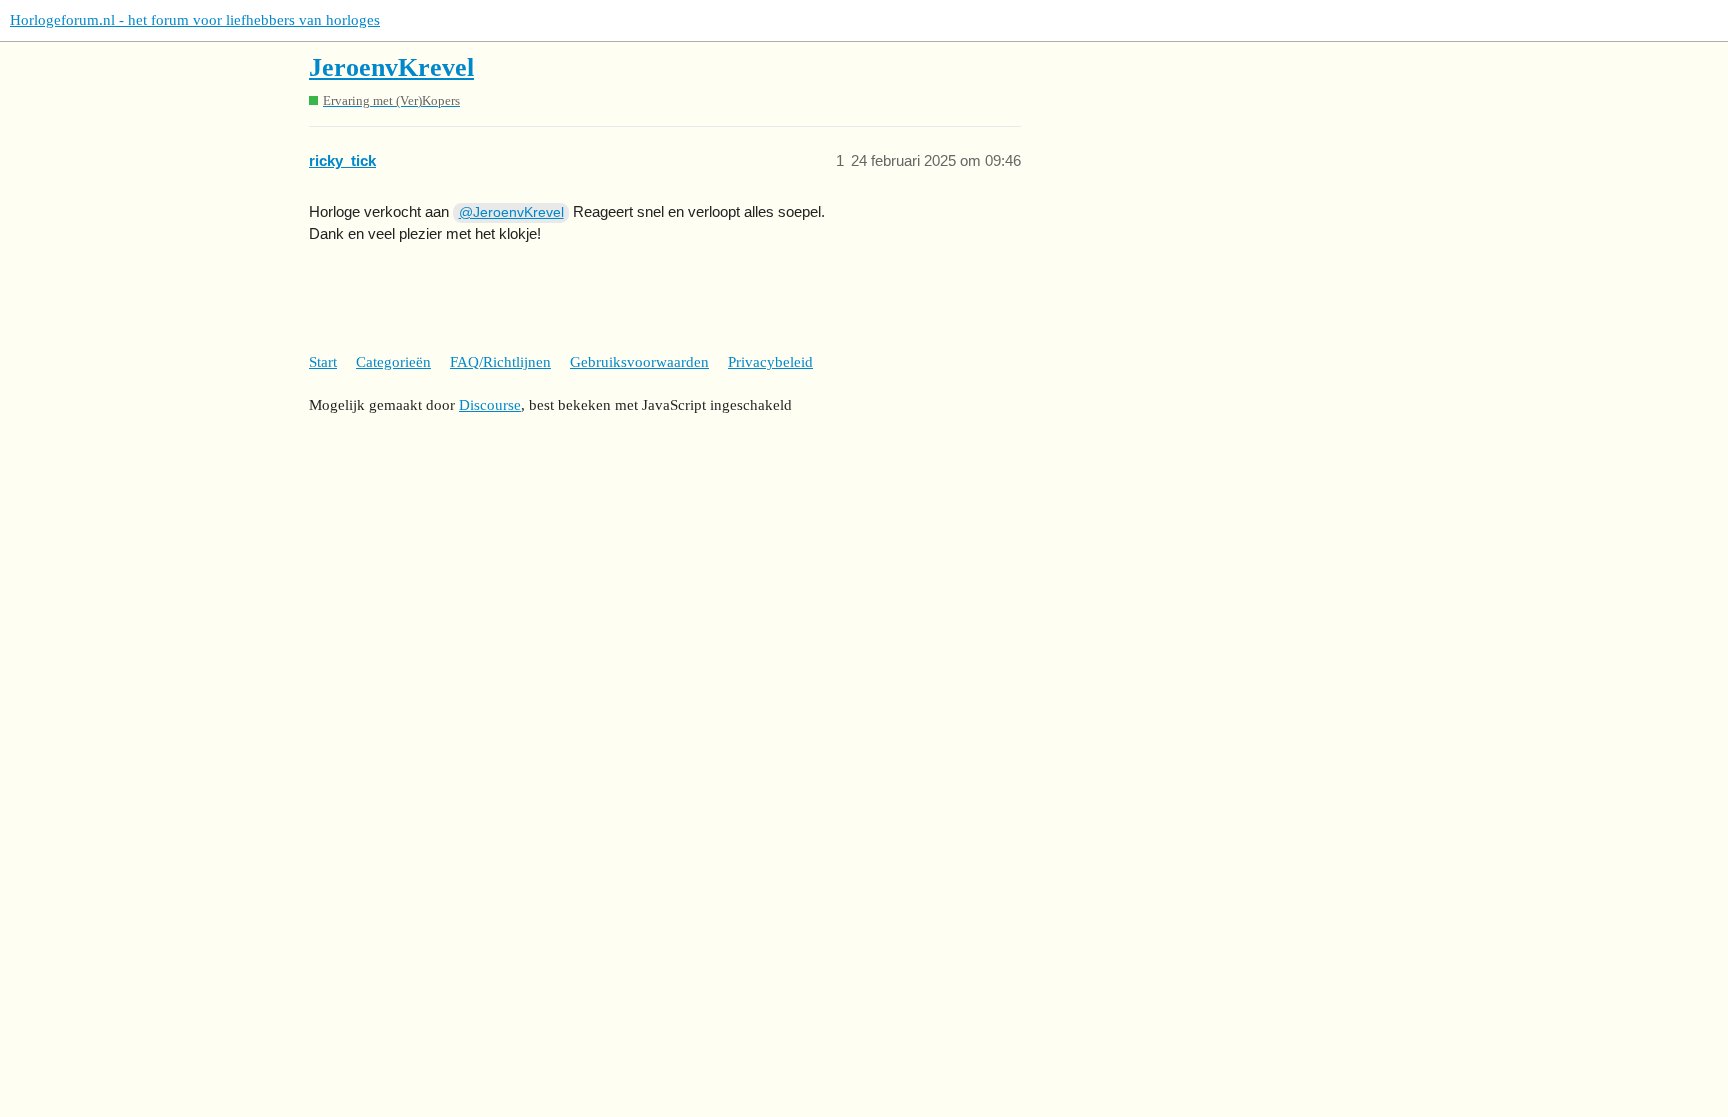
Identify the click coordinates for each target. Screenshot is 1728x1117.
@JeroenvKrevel (511, 212)
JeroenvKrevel (391, 67)
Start (323, 362)
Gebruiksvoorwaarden (639, 362)
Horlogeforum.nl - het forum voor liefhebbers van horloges (195, 20)
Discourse (490, 405)
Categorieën (393, 362)
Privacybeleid (770, 362)
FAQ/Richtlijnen (500, 362)
